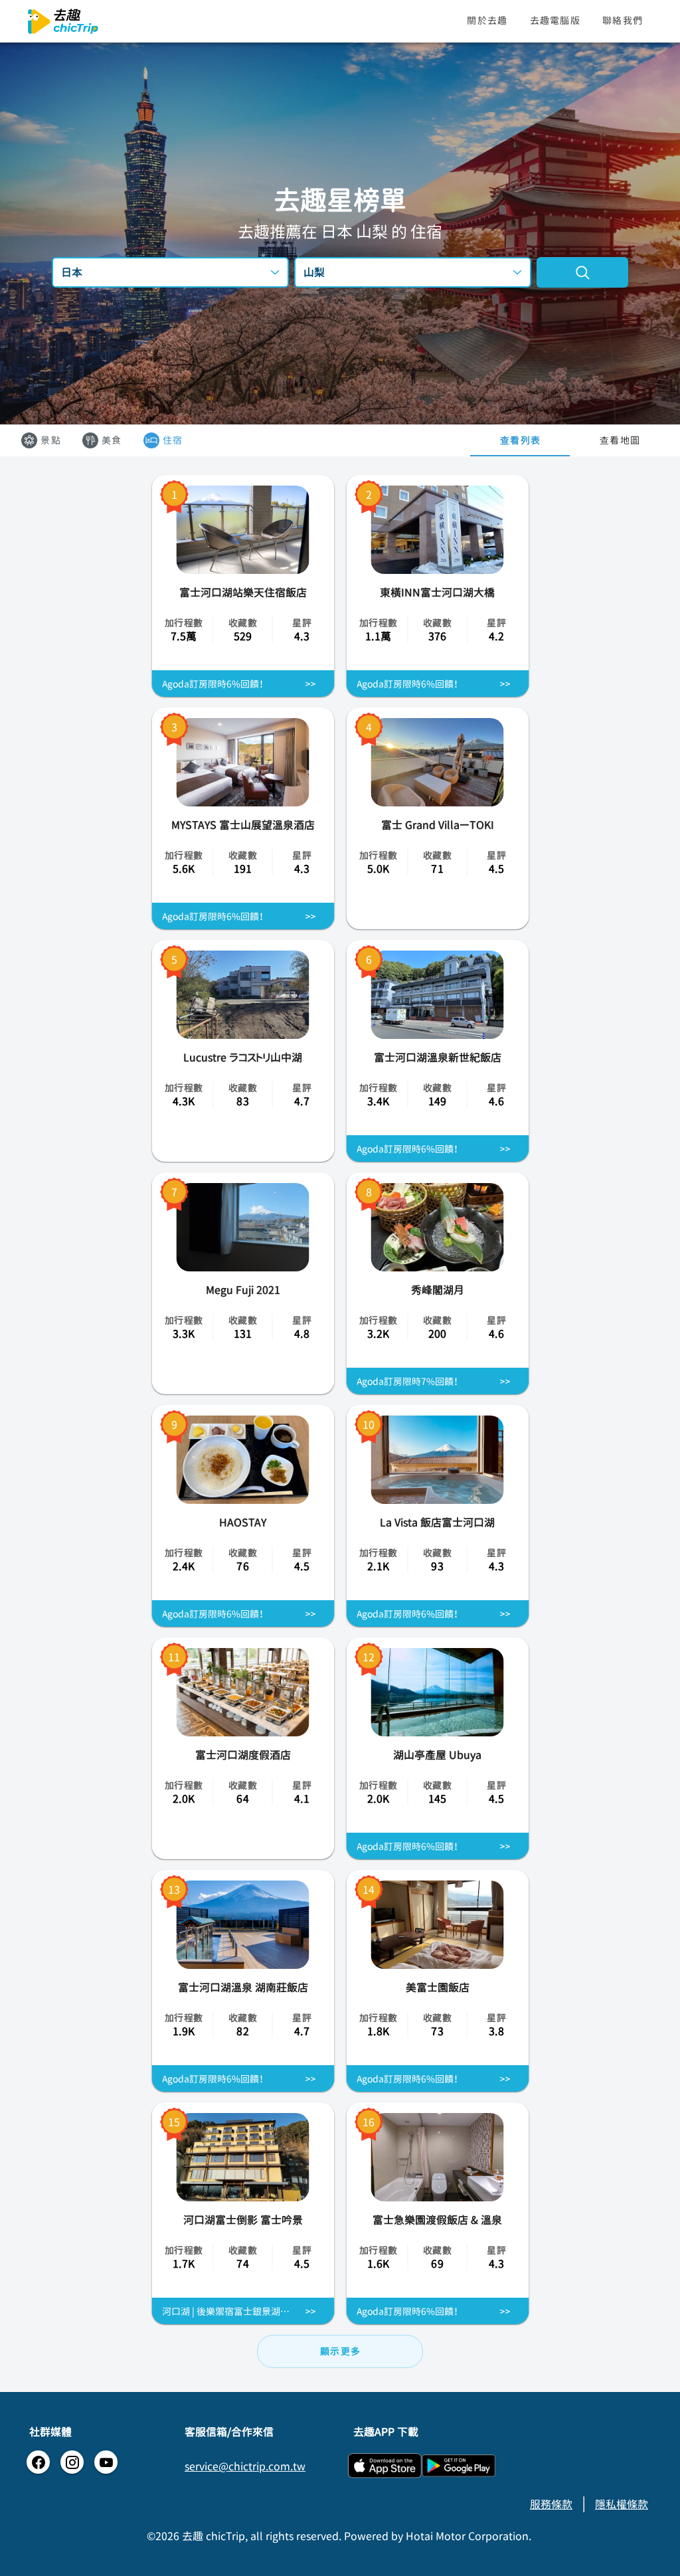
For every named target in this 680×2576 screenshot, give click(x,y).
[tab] (520, 440)
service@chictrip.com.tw (245, 2466)
